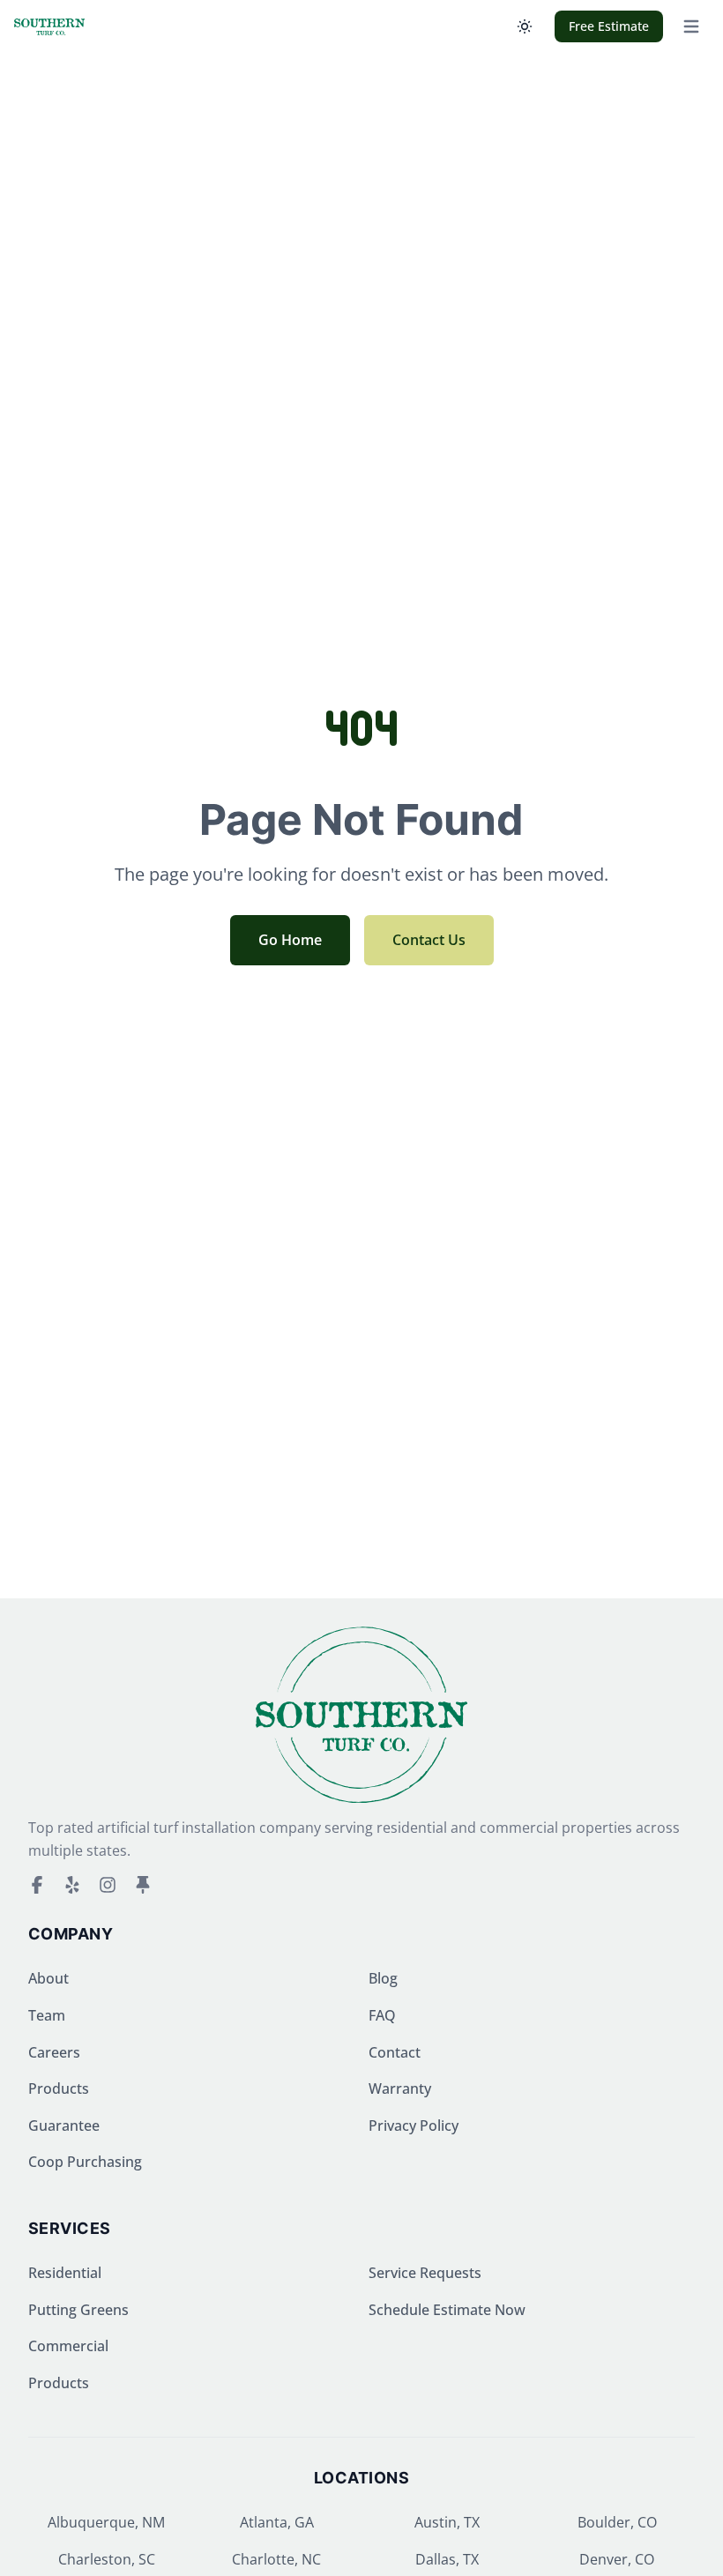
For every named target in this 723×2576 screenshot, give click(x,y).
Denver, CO (617, 2559)
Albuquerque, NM (106, 2522)
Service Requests (425, 2273)
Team (47, 2015)
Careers (54, 2052)
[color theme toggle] (525, 26)
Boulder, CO (617, 2522)
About (48, 1978)
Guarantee (64, 2126)
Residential (65, 2273)
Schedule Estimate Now (447, 2310)
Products (59, 2088)
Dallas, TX (447, 2559)
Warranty (400, 2088)
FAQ (382, 2015)
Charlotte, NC (276, 2559)
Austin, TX (447, 2522)
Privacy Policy (414, 2126)
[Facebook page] (37, 1885)
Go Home (290, 940)
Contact (395, 2052)
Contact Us (429, 940)
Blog (383, 1978)
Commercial (68, 2346)
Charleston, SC (107, 2559)
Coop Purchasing (85, 2162)
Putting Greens (78, 2310)
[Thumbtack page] (143, 1885)
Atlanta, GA (277, 2522)
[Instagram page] (108, 1885)
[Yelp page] (72, 1885)
